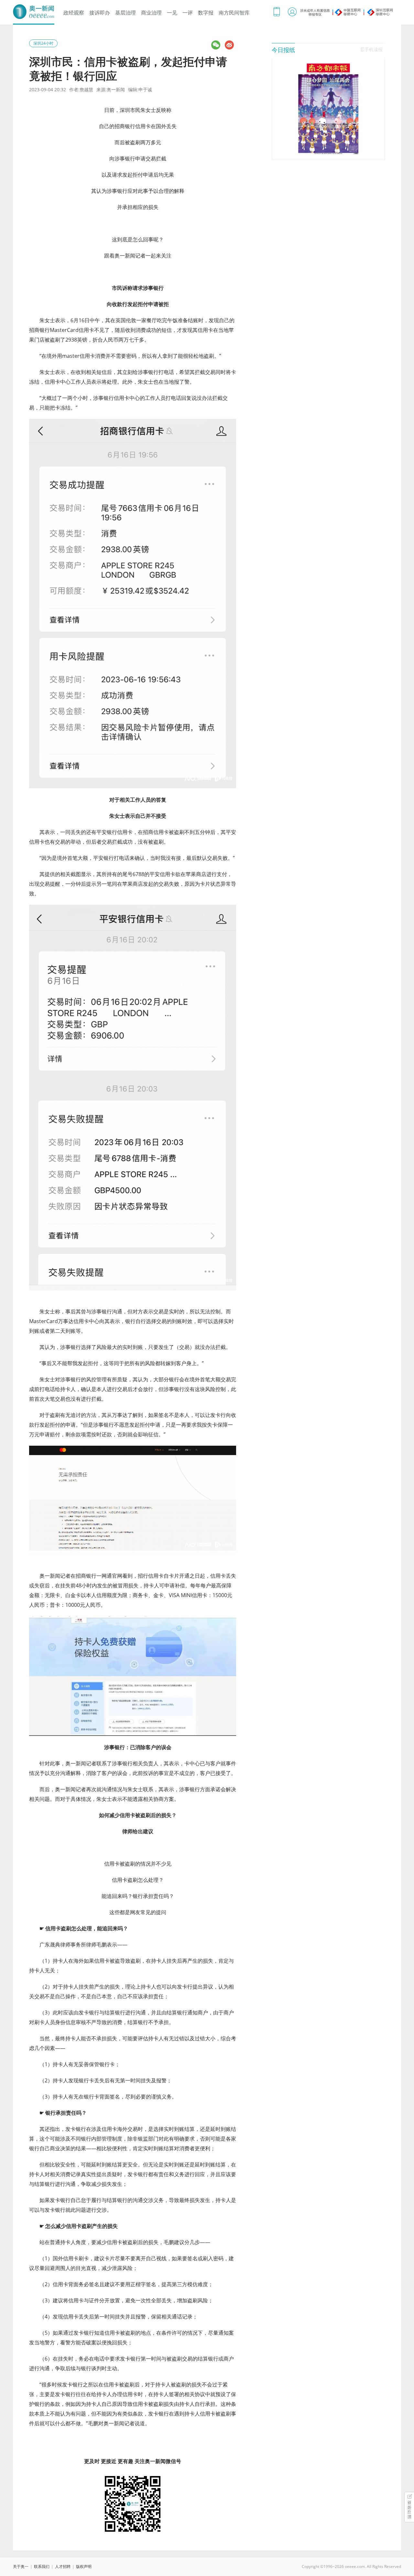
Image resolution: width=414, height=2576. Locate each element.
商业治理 (151, 13)
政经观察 (74, 13)
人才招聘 (63, 2566)
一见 (172, 13)
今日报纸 (283, 50)
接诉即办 (100, 13)
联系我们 (42, 2566)
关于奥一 (21, 2566)
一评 (188, 13)
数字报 (206, 13)
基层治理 (125, 13)
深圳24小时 (43, 43)
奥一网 (34, 12)
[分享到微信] (216, 45)
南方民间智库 (234, 13)
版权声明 (84, 2566)
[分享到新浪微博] (229, 45)
